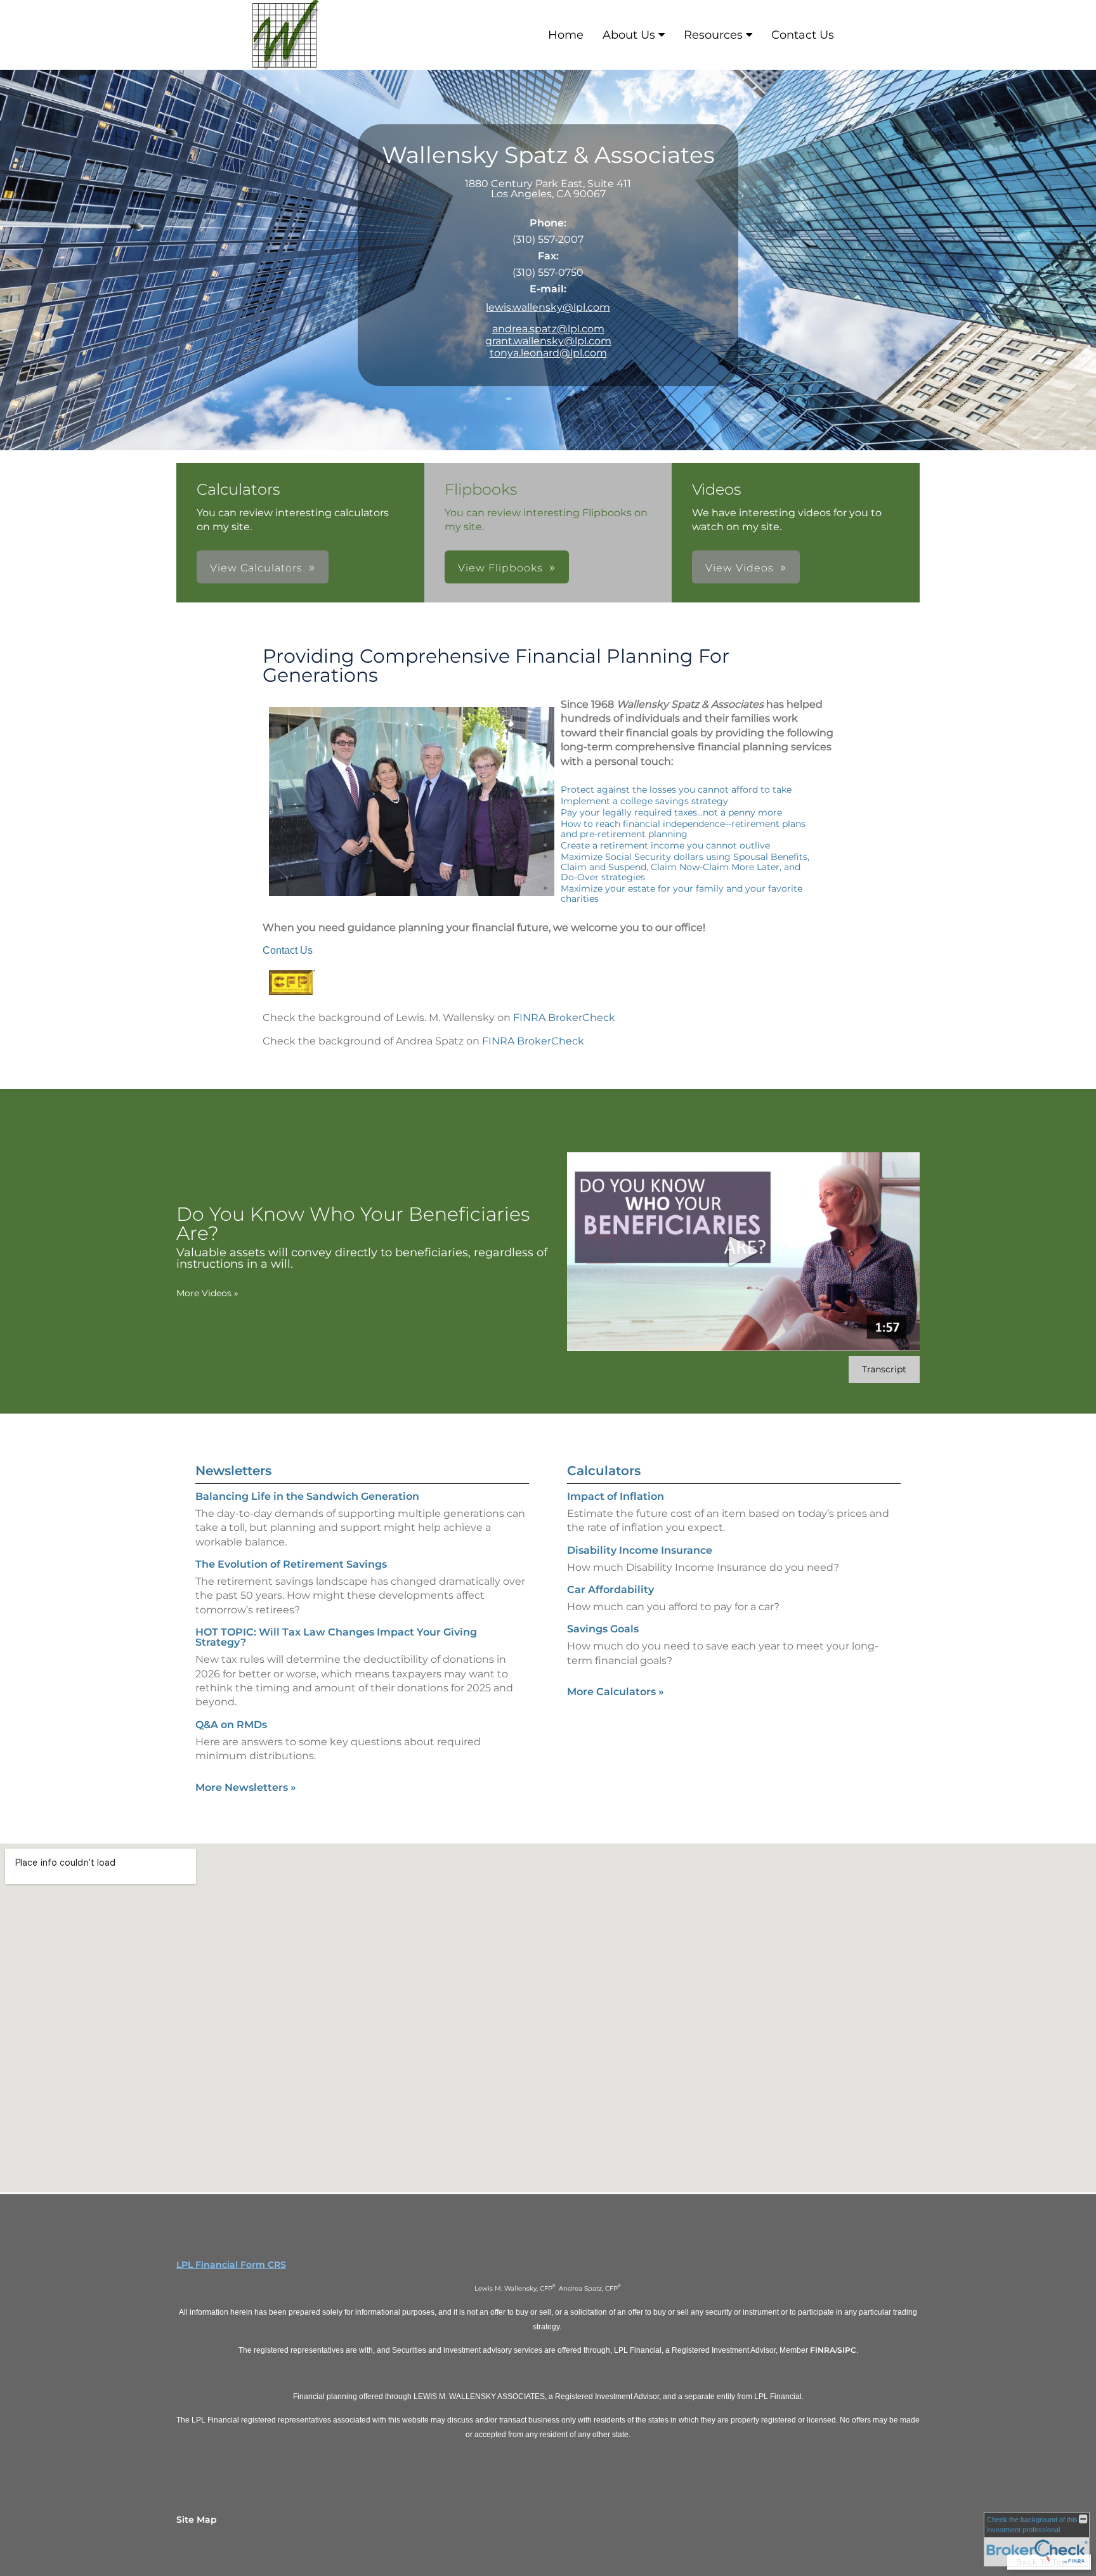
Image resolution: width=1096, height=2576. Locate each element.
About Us (629, 35)
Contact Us (803, 35)
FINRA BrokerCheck (564, 1018)
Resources (713, 35)
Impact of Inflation (616, 1496)
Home (566, 35)
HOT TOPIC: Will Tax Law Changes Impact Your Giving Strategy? (336, 1637)
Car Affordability (610, 1590)
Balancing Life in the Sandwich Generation (307, 1496)
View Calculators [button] (256, 568)
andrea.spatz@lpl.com (548, 329)
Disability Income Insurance (640, 1550)
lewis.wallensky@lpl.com (548, 307)
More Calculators (616, 1692)
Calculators (604, 1471)
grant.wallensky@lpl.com (548, 341)
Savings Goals (603, 1629)
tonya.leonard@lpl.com (548, 353)
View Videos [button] (740, 568)
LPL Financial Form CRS (231, 2265)
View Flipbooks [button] (500, 568)
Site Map (197, 2520)
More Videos (207, 1293)
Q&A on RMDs (231, 1725)
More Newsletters (246, 1787)
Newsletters (233, 1471)
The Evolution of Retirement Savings (291, 1564)
